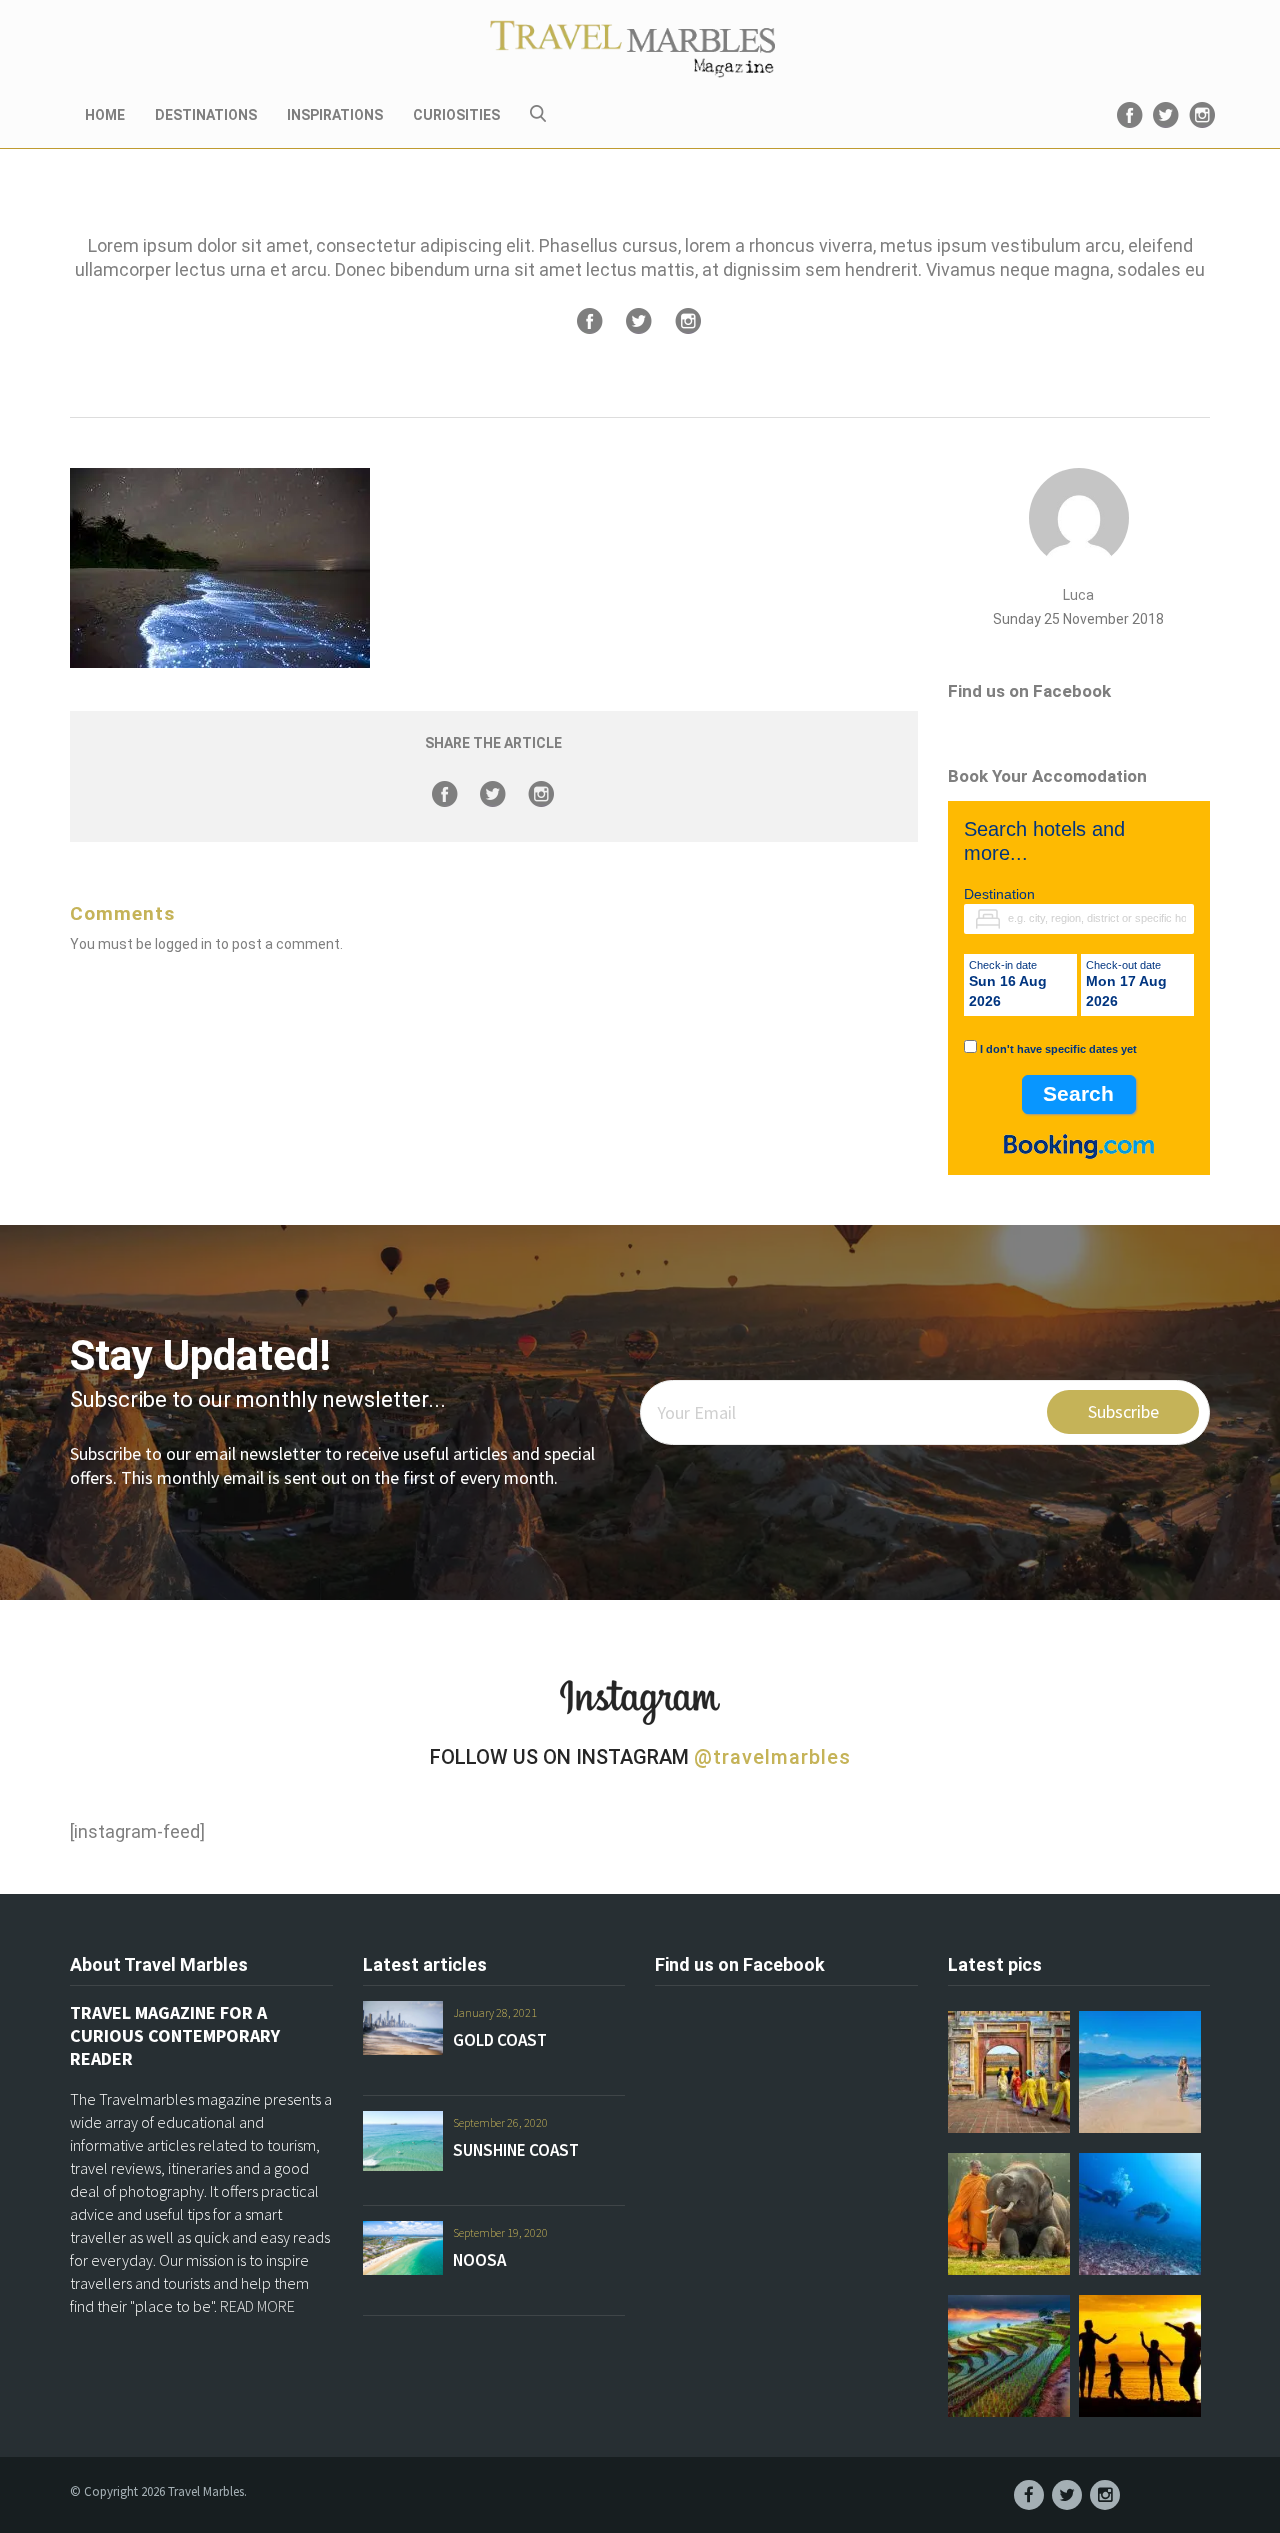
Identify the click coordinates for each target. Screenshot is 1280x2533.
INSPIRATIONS (335, 115)
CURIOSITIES (456, 115)
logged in (183, 944)
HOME (105, 115)
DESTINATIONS (206, 115)
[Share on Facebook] (590, 321)
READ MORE (257, 2306)
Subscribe (1123, 1411)
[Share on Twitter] (639, 321)
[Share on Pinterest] (688, 321)
